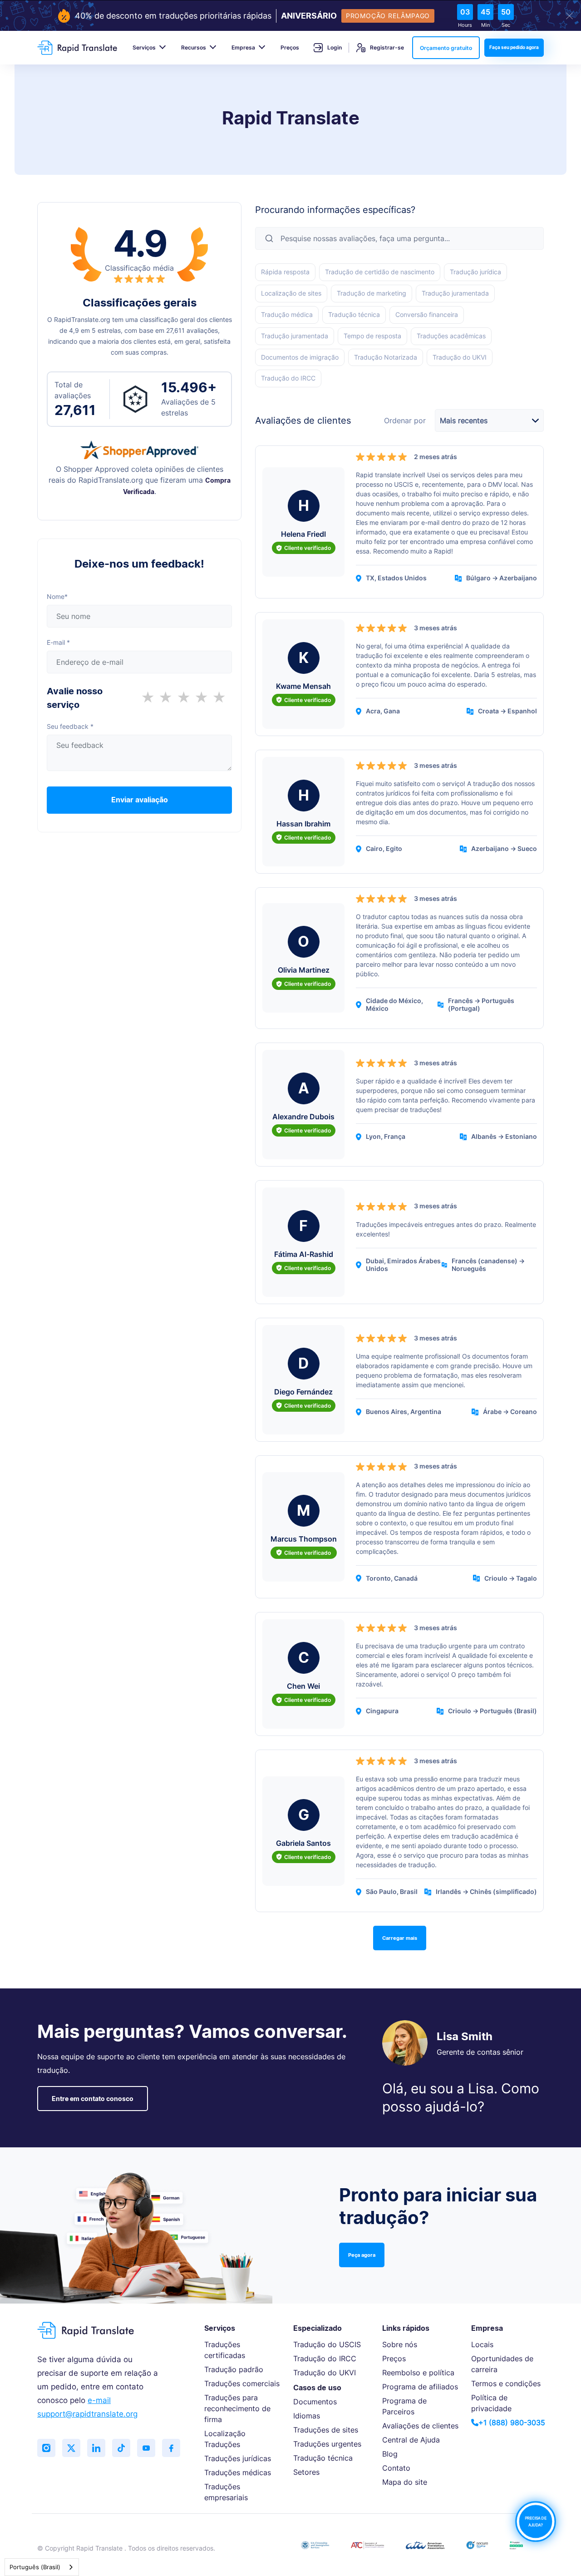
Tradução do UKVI (325, 2373)
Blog (390, 2454)
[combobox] (42, 2567)
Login (335, 47)
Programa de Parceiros (404, 2406)
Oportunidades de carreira (502, 2364)
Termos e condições (506, 2383)
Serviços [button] (144, 47)
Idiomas (307, 2416)
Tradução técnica (323, 2458)
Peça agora (362, 2255)
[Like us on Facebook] (171, 2448)
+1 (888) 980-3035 (512, 2423)
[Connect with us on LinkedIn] (96, 2448)
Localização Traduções (225, 2439)
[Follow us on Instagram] (46, 2448)
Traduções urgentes (327, 2444)
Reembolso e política (418, 2373)
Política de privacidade (491, 2403)
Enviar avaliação (140, 800)
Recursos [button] (194, 47)
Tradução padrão (234, 2369)
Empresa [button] (243, 47)
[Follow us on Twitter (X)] (71, 2448)
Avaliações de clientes (420, 2426)
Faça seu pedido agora (514, 47)
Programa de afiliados (420, 2387)
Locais (482, 2344)
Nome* (57, 596)
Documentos (315, 2402)
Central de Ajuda (411, 2440)
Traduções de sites (326, 2430)
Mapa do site (405, 2482)
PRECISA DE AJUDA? (536, 2522)
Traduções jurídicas (238, 2458)
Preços (290, 47)
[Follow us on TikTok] (121, 2448)
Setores (306, 2472)
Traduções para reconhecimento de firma (237, 2408)
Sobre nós (400, 2344)
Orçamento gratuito (446, 48)
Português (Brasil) (35, 2567)
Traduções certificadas (225, 2350)
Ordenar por (405, 421)
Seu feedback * (70, 726)
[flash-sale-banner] (290, 16)
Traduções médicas (238, 2472)
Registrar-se (387, 47)
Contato (396, 2468)
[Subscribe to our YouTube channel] (146, 2448)
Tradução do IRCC (325, 2358)
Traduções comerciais (242, 2383)
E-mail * (58, 642)
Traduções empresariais (226, 2492)
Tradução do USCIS (327, 2344)
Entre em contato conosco (93, 2099)
